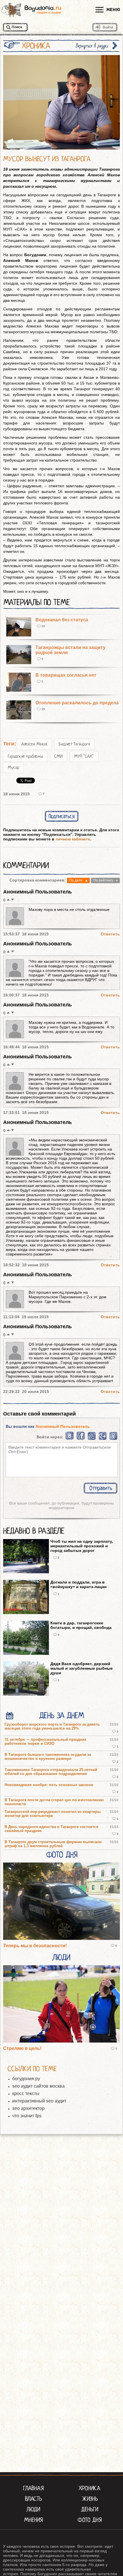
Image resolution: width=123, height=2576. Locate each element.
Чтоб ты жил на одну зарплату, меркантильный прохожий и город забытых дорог (82, 1546)
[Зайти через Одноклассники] (113, 1439)
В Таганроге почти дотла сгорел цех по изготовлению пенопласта (54, 1802)
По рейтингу (103, 880)
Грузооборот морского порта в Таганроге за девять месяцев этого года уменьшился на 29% (52, 1726)
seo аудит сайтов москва (38, 2086)
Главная (33, 2488)
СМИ (58, 756)
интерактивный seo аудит (39, 2101)
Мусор (13, 767)
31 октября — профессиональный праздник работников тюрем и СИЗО (45, 1742)
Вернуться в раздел (92, 46)
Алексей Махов (34, 744)
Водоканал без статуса (62, 620)
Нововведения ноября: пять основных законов (49, 1785)
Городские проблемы (25, 756)
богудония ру (26, 2079)
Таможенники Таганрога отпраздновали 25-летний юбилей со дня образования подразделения (51, 1772)
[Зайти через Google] (103, 1439)
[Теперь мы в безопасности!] (61, 1902)
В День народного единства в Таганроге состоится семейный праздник (51, 1829)
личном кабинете (73, 839)
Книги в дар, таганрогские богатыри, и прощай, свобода (81, 1625)
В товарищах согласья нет (66, 675)
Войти (108, 27)
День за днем (62, 1716)
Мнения (33, 2520)
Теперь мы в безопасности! (35, 1946)
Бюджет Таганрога (74, 744)
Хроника (90, 2488)
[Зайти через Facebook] (81, 1439)
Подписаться (62, 816)
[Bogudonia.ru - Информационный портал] (31, 10)
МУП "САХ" (84, 756)
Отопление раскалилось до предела (77, 703)
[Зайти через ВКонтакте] (70, 1439)
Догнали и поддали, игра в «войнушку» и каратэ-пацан (78, 1584)
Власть (33, 2499)
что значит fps (27, 2116)
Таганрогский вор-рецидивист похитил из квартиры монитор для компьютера (53, 1814)
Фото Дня (62, 1855)
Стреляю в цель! (22, 2048)
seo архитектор (28, 2108)
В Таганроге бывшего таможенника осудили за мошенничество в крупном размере (48, 1757)
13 (43, 626)
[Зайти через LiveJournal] (92, 1439)
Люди (61, 1958)
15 (43, 709)
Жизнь (90, 2499)
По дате (76, 880)
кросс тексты (26, 2093)
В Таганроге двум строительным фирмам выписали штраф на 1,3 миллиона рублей (53, 1844)
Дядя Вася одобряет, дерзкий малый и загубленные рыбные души (82, 1668)
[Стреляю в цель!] (61, 2004)
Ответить (110, 934)
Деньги (90, 2509)
